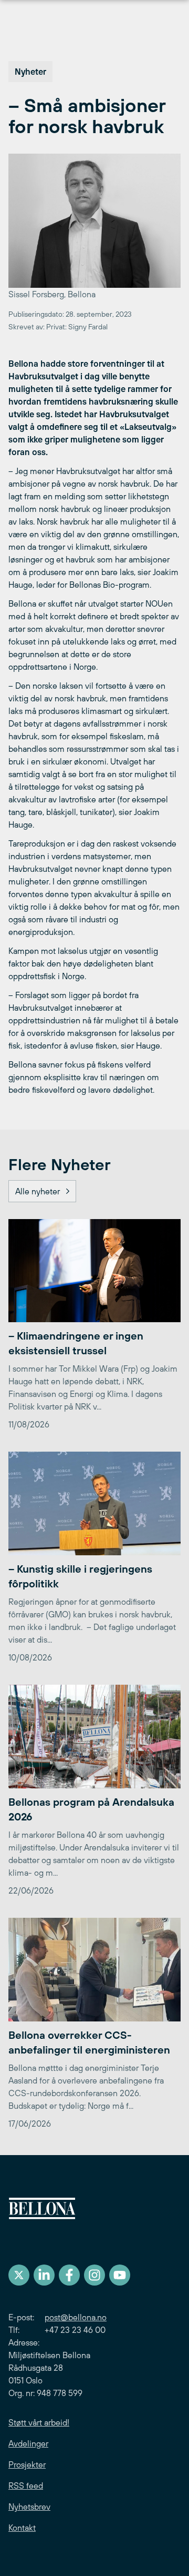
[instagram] (94, 2275)
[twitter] (19, 2275)
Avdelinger (28, 2443)
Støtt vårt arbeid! (39, 2422)
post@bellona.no (76, 2317)
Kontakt (22, 2528)
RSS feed (26, 2486)
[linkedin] (44, 2275)
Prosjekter (27, 2464)
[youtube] (120, 2275)
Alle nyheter (38, 1191)
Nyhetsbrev (29, 2507)
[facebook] (69, 2275)
